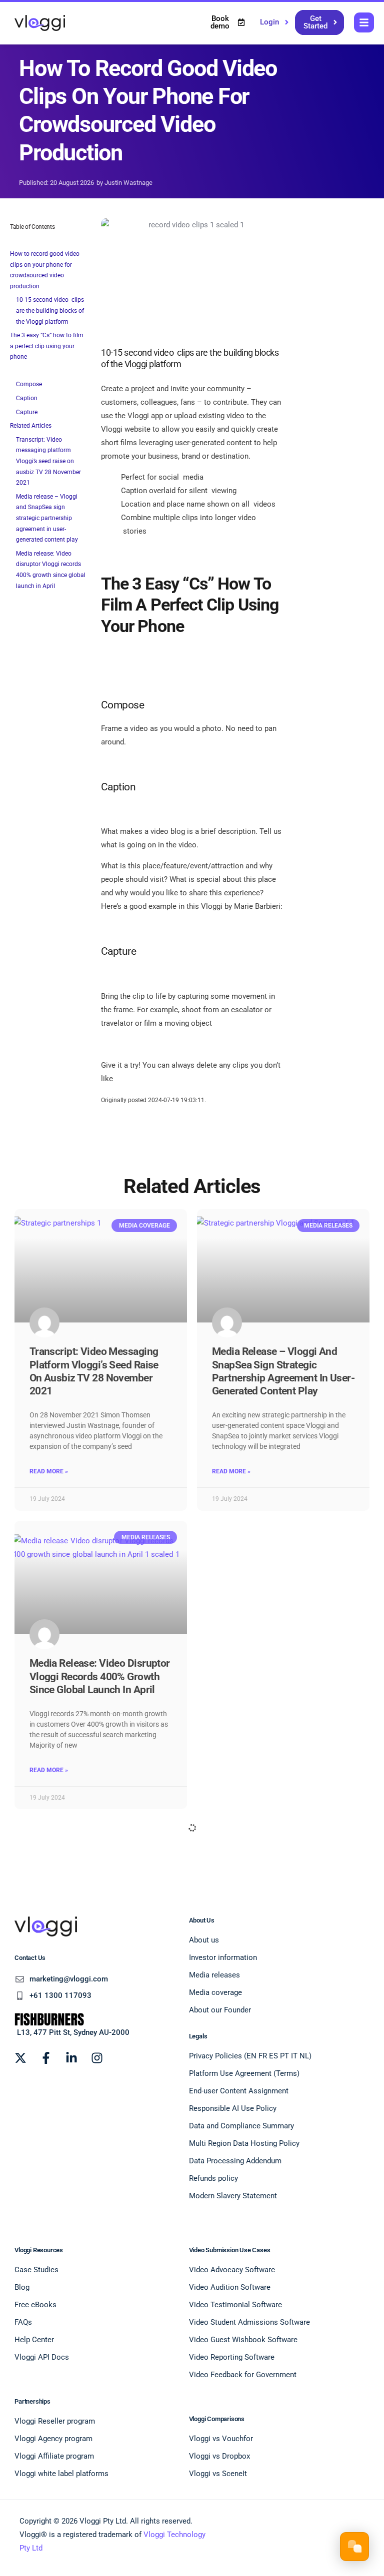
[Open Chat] (354, 2547)
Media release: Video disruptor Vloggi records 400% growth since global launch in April (51, 570)
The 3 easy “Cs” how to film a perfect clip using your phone (47, 346)
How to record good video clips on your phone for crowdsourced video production (45, 270)
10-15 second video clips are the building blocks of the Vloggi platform (50, 311)
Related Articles (31, 426)
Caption (27, 398)
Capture (27, 412)
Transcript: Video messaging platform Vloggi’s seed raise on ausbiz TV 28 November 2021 (48, 461)
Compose (29, 384)
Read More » (49, 1471)
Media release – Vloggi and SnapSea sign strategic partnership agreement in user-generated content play (47, 518)
